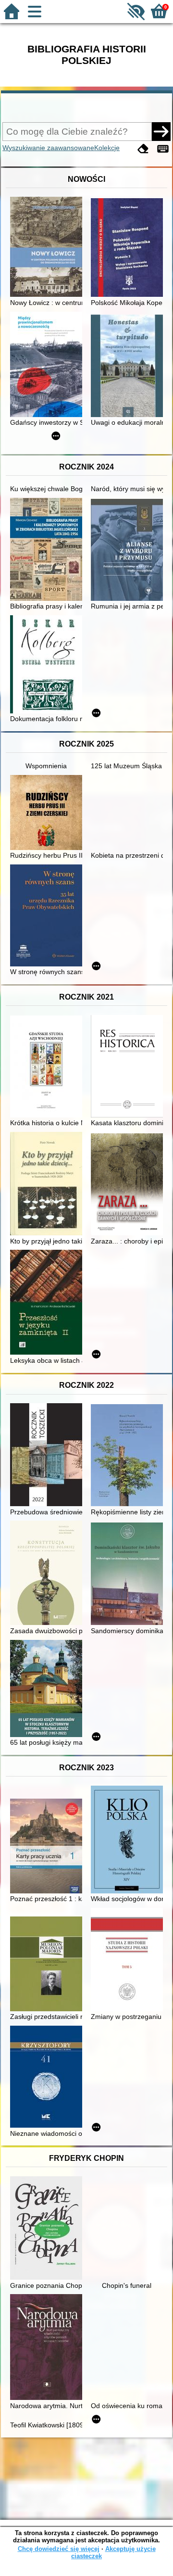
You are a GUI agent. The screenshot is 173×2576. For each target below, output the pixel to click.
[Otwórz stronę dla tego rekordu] (49, 248)
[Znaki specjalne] (163, 149)
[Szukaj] (161, 131)
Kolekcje (107, 148)
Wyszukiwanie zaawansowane (48, 148)
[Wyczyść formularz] (143, 149)
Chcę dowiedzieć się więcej (59, 2549)
